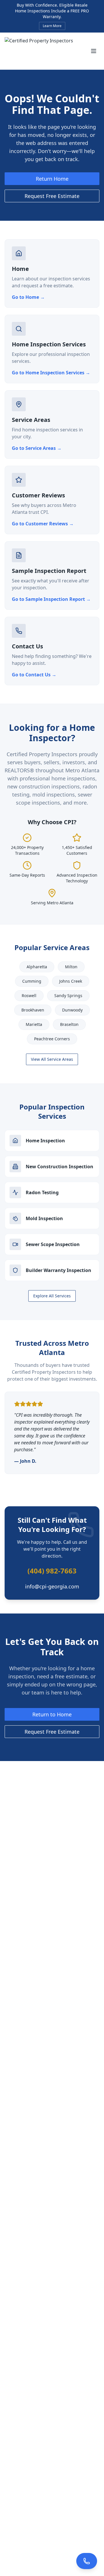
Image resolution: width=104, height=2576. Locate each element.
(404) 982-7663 (52, 1571)
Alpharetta (37, 967)
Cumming (32, 981)
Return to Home (52, 1714)
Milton (71, 967)
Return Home (52, 179)
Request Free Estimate (52, 196)
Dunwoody (72, 1010)
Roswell (29, 996)
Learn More (52, 26)
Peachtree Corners (52, 1039)
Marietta (34, 1024)
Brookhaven (33, 1010)
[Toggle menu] (94, 51)
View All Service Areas (52, 1059)
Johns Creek (71, 981)
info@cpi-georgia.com (52, 1586)
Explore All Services (52, 1296)
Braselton (69, 1024)
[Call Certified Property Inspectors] (87, 2561)
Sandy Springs (68, 996)
